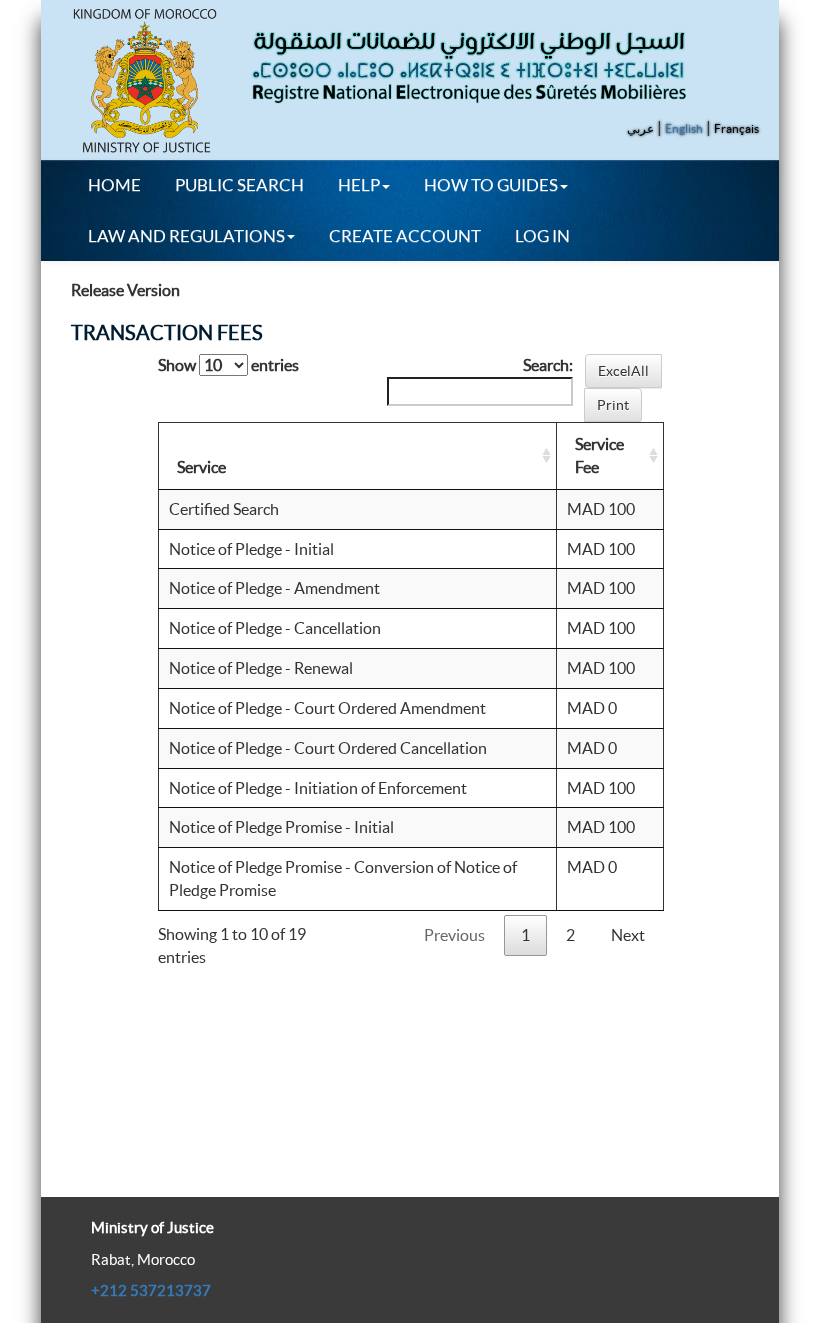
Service (201, 467)
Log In (542, 235)
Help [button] (359, 184)
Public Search (239, 184)
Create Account (405, 235)
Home (114, 184)
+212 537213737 (151, 1290)
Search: (548, 365)
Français (736, 128)
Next (628, 935)
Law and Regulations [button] (186, 235)
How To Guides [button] (491, 184)
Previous (454, 935)
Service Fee (599, 455)
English (684, 128)
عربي (640, 128)
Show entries (228, 365)
